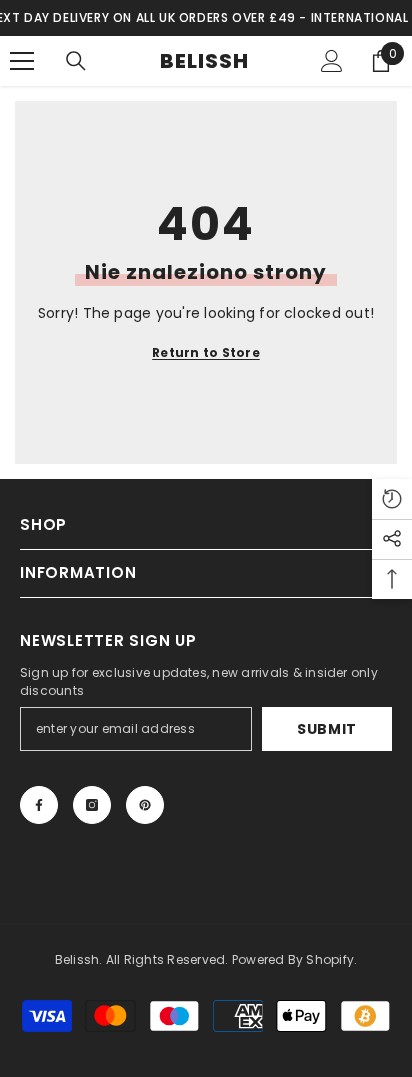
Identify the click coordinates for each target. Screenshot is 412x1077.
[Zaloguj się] (332, 61)
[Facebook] (39, 805)
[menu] (22, 61)
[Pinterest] (145, 805)
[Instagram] (92, 805)
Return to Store (206, 352)
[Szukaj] (76, 61)
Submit (327, 729)
